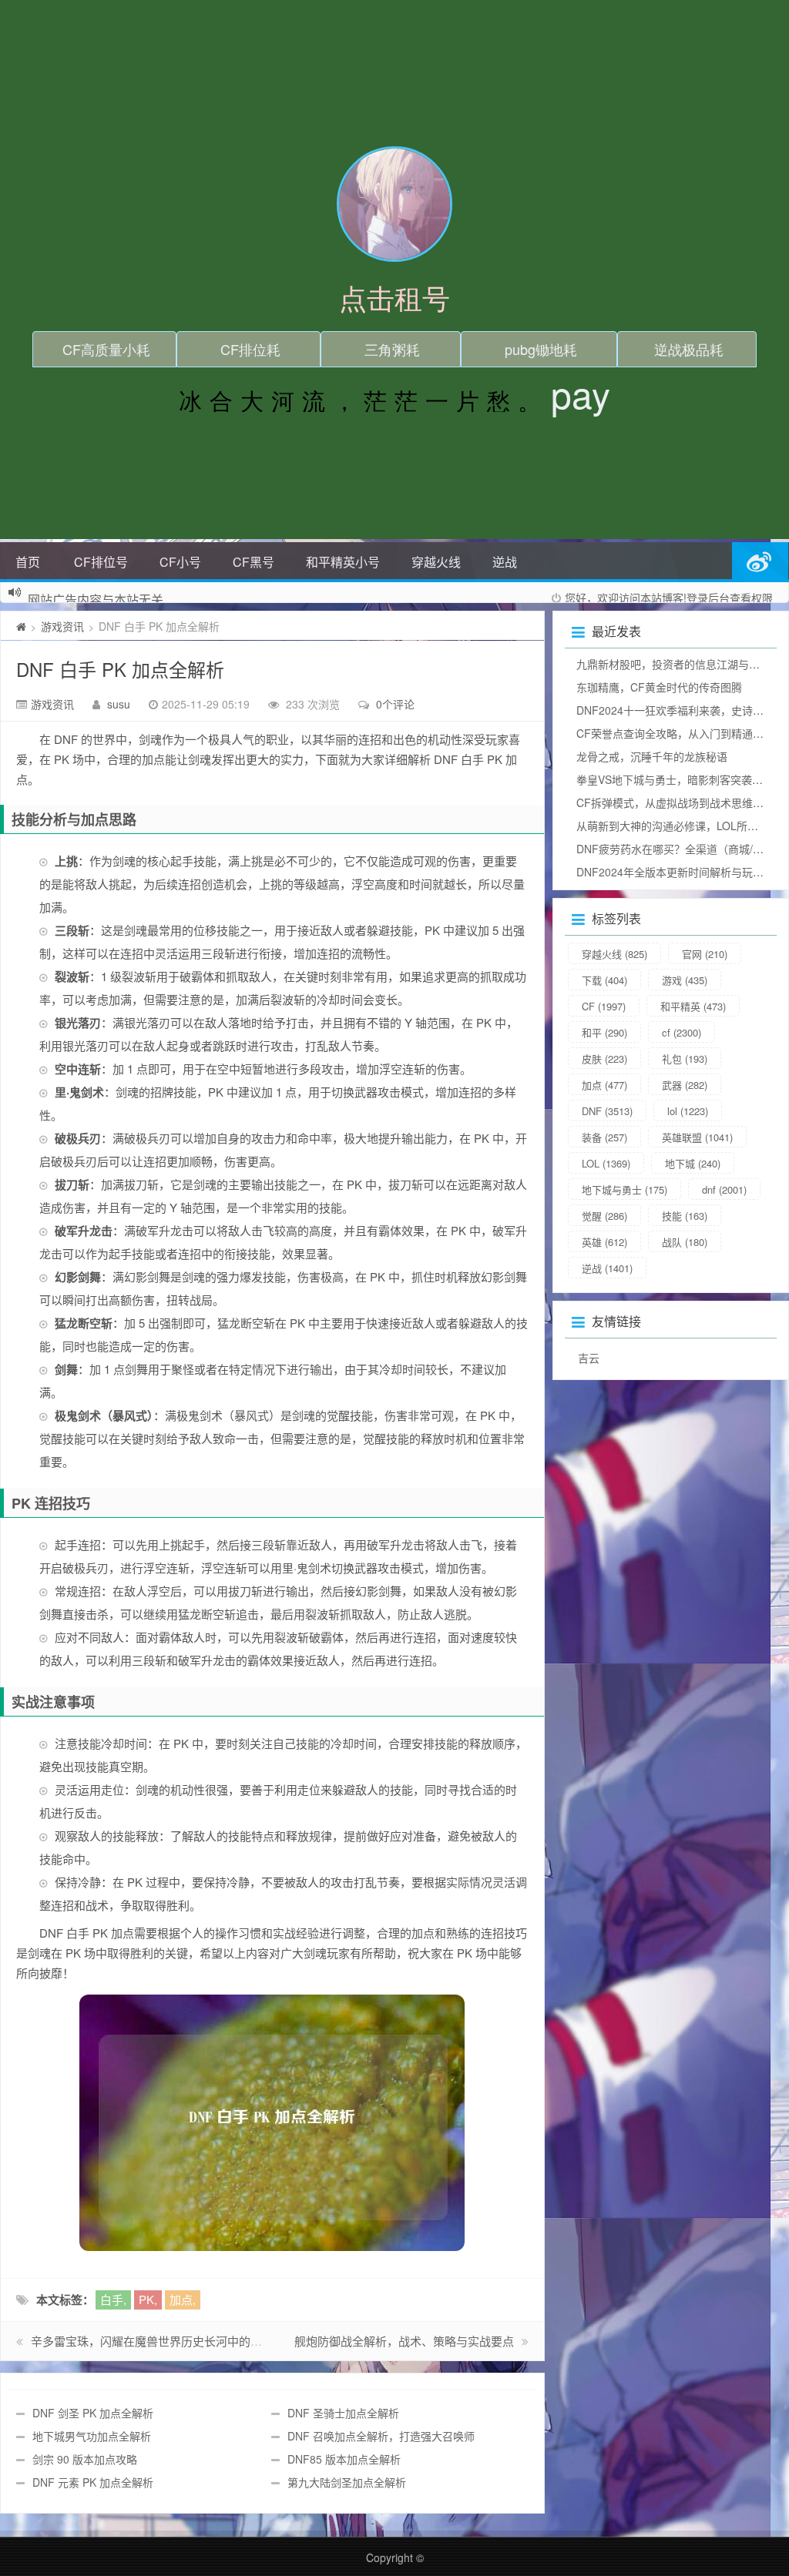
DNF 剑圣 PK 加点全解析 (93, 2413)
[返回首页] (21, 626)
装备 (604, 1137)
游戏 (685, 980)
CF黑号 (253, 562)
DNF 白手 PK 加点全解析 (120, 669)
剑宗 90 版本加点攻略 (85, 2459)
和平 (604, 1032)
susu (119, 704)
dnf (724, 1189)
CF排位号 (101, 562)
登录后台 (708, 598)
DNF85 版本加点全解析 (344, 2459)
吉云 (589, 1358)
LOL (606, 1163)
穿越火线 (436, 562)
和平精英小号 (343, 562)
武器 (685, 1085)
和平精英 (693, 1006)
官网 (705, 954)
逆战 (505, 562)
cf (682, 1032)
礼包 (685, 1059)
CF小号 (180, 562)
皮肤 (604, 1059)
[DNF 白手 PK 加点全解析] (272, 2123)
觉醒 (604, 1216)
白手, (113, 2299)
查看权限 (751, 598)
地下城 (693, 1163)
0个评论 (395, 704)
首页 (28, 562)
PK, (148, 2299)
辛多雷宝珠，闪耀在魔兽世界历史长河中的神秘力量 (164, 2341)
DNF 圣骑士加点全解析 (343, 2413)
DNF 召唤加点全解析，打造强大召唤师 (381, 2436)
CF (604, 1006)
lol (688, 1111)
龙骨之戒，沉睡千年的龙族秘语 (652, 756)
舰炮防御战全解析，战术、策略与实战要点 (404, 2341)
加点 (604, 1085)
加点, (183, 2299)
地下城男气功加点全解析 (92, 2436)
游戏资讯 (62, 626)
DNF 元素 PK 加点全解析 (93, 2482)
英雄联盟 (697, 1137)
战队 (685, 1242)
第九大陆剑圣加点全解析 (347, 2482)
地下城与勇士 (624, 1189)
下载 (604, 980)
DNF (607, 1111)
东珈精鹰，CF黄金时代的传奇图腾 (659, 687)
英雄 (604, 1242)
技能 (685, 1216)
